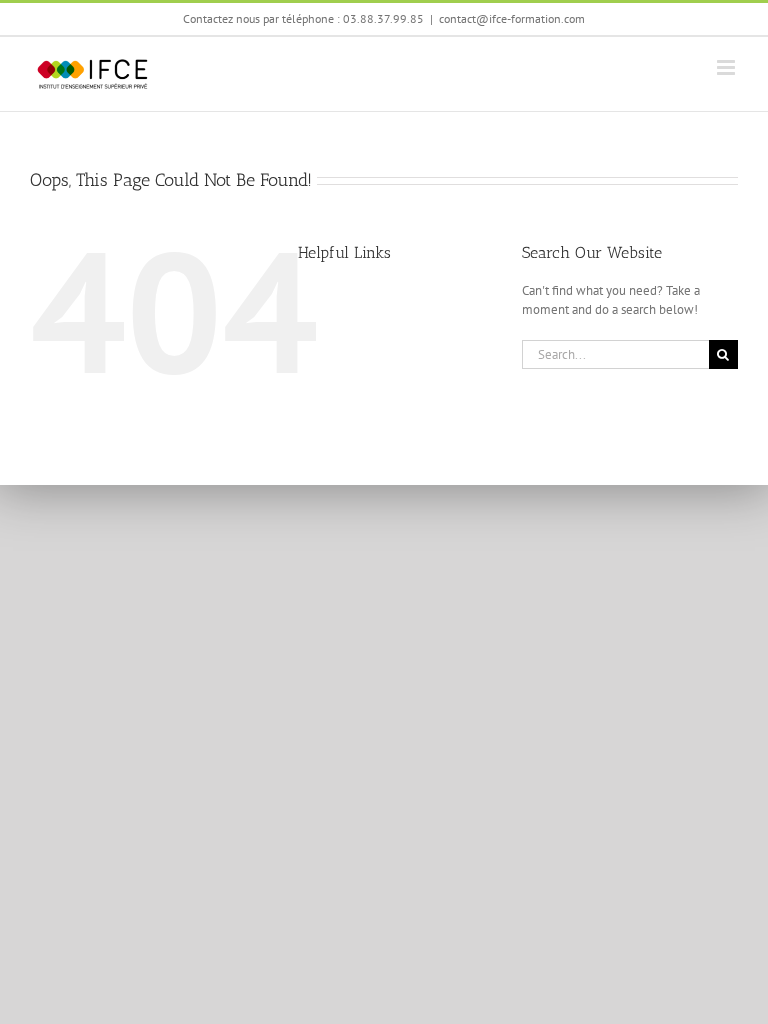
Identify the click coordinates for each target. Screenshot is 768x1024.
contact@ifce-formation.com (512, 18)
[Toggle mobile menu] (727, 67)
